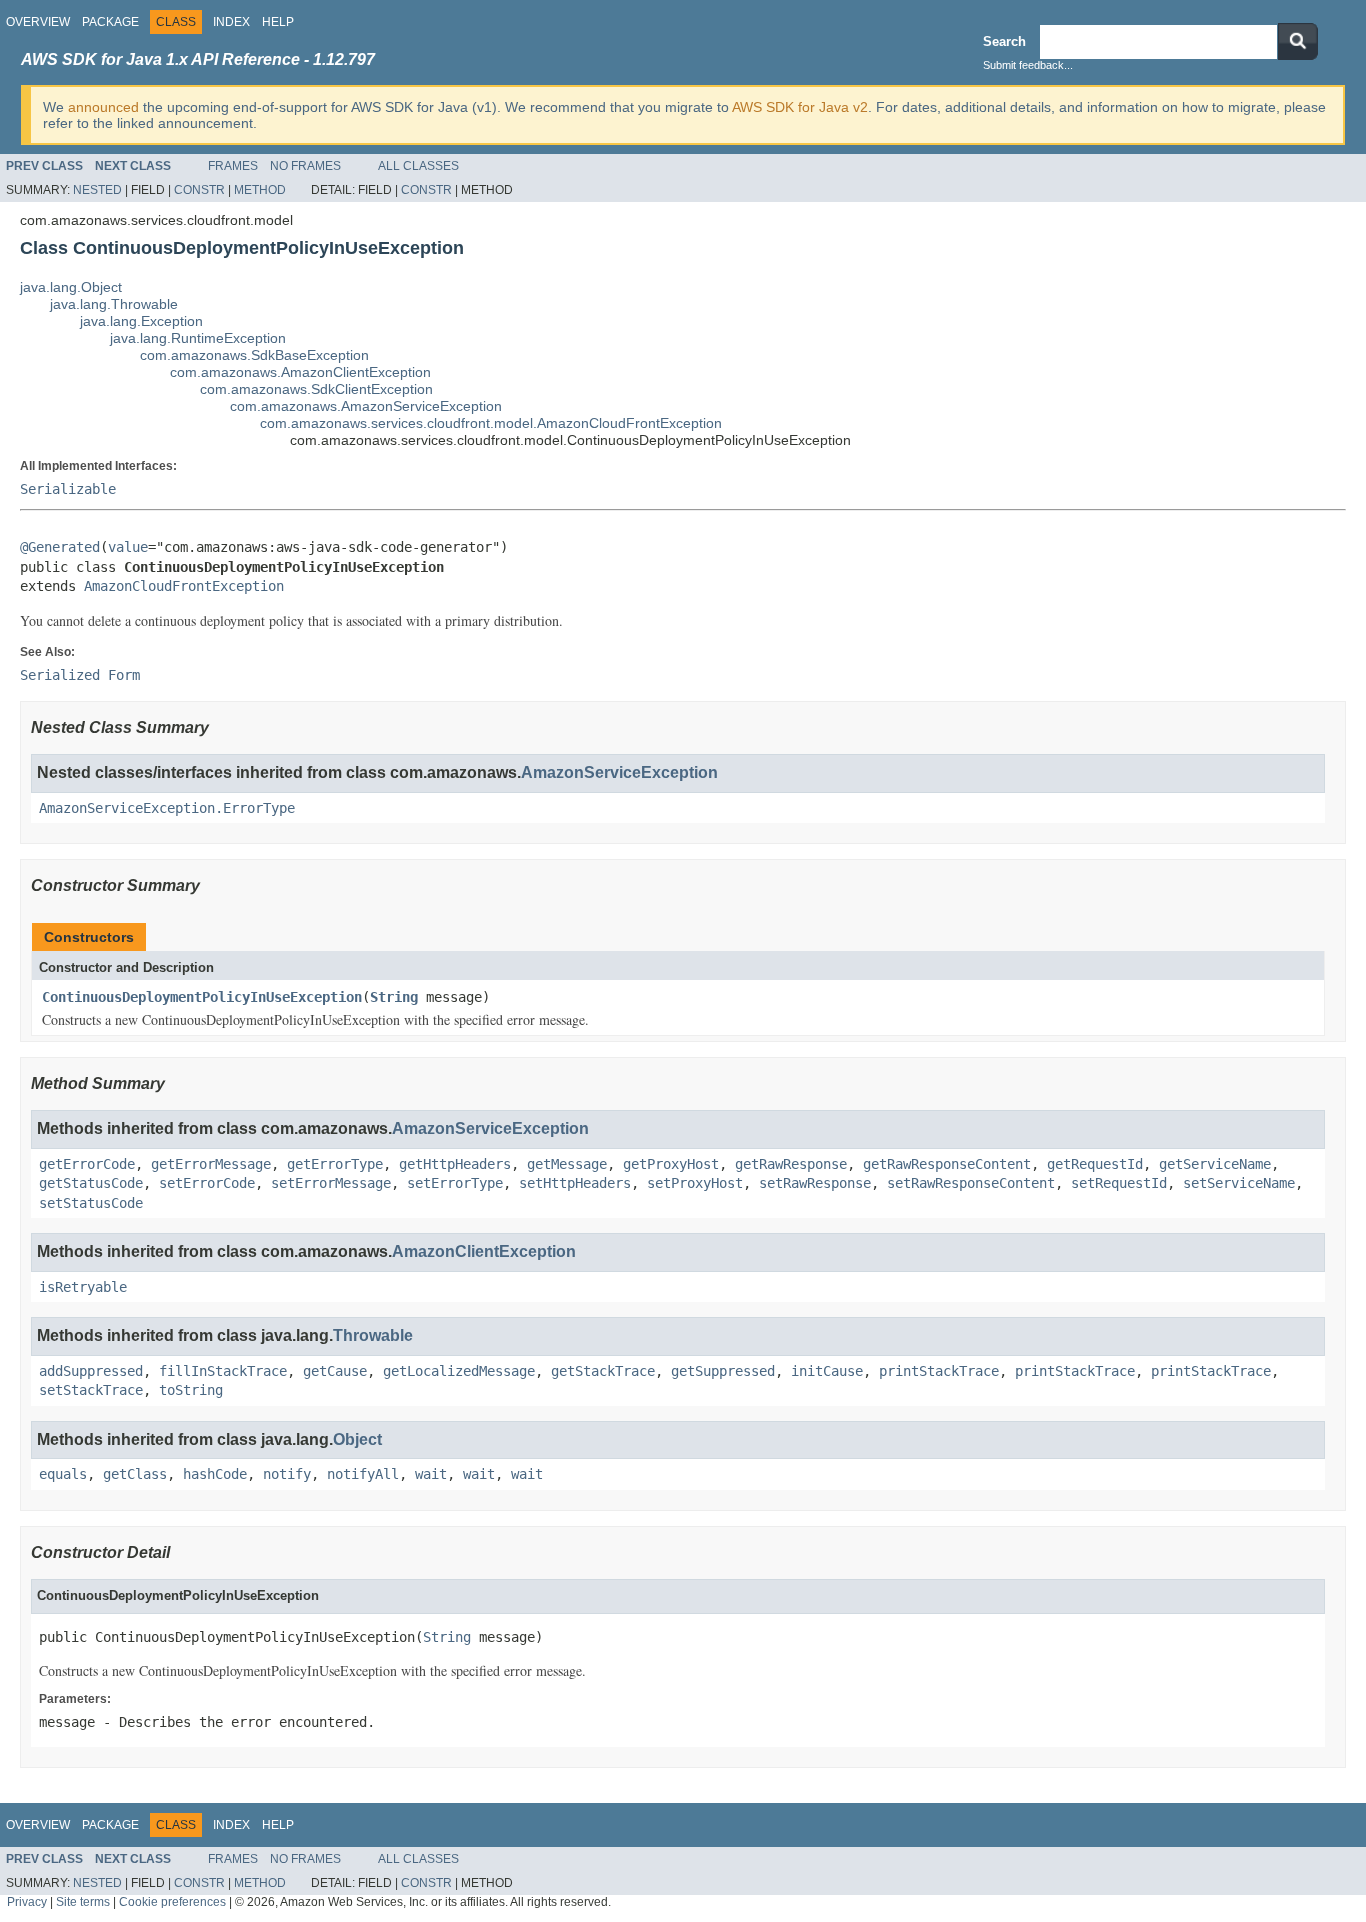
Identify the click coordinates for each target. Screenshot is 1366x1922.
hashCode (215, 1474)
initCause (827, 1371)
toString (191, 1390)
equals (63, 1474)
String (394, 997)
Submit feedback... (1028, 65)
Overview (38, 22)
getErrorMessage (211, 1164)
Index (231, 22)
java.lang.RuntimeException (198, 338)
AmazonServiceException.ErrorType (167, 808)
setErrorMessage (331, 1183)
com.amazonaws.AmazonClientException (300, 372)
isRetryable (83, 1287)
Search (1004, 41)
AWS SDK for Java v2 (800, 107)
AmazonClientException (484, 1251)
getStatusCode (91, 1183)
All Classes (418, 166)
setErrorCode (207, 1183)
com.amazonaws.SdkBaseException (254, 355)
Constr (199, 190)
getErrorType (335, 1164)
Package (110, 22)
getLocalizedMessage (459, 1371)
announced (103, 107)
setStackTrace (91, 1390)
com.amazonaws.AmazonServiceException (366, 406)
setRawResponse (815, 1183)
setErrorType (455, 1183)
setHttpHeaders (575, 1183)
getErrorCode (87, 1164)
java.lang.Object (71, 287)
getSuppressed (723, 1371)
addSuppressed (91, 1371)
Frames (233, 166)
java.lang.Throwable (114, 304)
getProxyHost (671, 1164)
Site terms (83, 1901)
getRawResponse (791, 1164)
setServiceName (1239, 1183)
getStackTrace (603, 1371)
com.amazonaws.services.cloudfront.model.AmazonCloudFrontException (491, 423)
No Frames (305, 166)
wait (431, 1474)
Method (260, 190)
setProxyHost (695, 1183)
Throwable (373, 1335)
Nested (97, 190)
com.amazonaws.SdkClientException (316, 389)
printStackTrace (939, 1371)
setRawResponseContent (971, 1183)
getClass (135, 1474)
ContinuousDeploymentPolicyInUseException (202, 997)
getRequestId (1095, 1164)
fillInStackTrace (223, 1371)
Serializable (68, 489)
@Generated (60, 547)
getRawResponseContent (947, 1164)
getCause (335, 1371)
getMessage (567, 1164)
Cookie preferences (172, 1901)
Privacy (27, 1901)
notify (287, 1474)
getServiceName (1215, 1164)
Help (278, 22)
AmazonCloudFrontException (184, 586)
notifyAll (363, 1474)
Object (357, 1439)
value (128, 547)
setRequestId (1119, 1183)
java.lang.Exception (141, 321)
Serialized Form (80, 675)
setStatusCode (91, 1203)
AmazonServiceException (619, 772)
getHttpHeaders (455, 1164)
